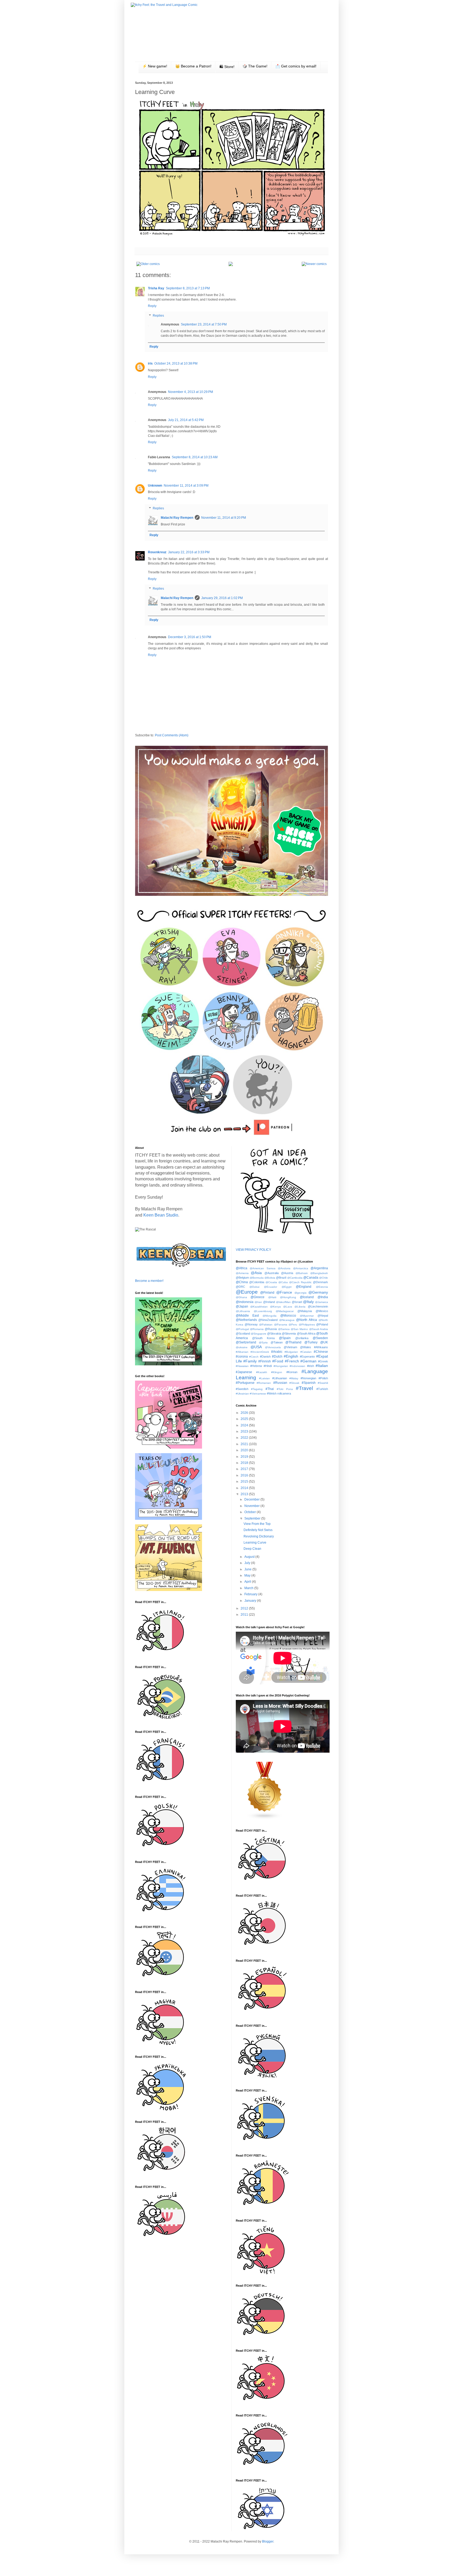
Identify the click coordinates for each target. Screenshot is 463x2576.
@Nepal (323, 1316)
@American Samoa (263, 1268)
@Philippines (307, 1325)
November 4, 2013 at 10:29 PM (191, 392)
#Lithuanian (280, 1378)
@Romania (257, 1329)
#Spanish (309, 1383)
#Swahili (323, 1383)
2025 (245, 1419)
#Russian (280, 1383)
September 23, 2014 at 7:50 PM (204, 324)
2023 (245, 1431)
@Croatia (271, 1282)
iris (150, 363)
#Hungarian (281, 1366)
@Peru (293, 1325)
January (251, 1601)
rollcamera (284, 1393)
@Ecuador (270, 1287)
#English (291, 1356)
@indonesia (245, 1302)
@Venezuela (273, 1347)
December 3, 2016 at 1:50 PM (190, 637)
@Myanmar (307, 1316)
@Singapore (259, 1334)
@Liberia (300, 1307)
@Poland (322, 1324)
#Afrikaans (321, 1347)
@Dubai (254, 1287)
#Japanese (244, 1372)
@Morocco (288, 1316)
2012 (245, 1608)
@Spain (285, 1338)
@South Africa (306, 1334)
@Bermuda (257, 1278)
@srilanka (302, 1338)
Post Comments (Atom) (172, 735)
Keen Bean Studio (161, 1215)
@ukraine (242, 1347)
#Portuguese (245, 1383)
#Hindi (268, 1366)
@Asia (256, 1273)
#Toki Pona (285, 1389)
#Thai (270, 1389)
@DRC (240, 1287)
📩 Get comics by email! (296, 66)
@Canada (311, 1278)
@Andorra (284, 1268)
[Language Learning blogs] (265, 1819)
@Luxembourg (263, 1311)
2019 (245, 1457)
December (252, 1499)
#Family (250, 1361)
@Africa (242, 1268)
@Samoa (284, 1329)
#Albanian (242, 1352)
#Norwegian (308, 1378)
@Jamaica (322, 1302)
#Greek (323, 1361)
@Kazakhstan (259, 1307)
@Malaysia (305, 1311)
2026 (245, 1413)
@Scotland (243, 1334)
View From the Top (257, 1524)
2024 (245, 1425)
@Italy (308, 1302)
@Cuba (283, 1282)
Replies (158, 316)
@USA (256, 1347)
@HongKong (288, 1297)
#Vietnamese (258, 1394)
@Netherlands (246, 1320)
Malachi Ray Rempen (177, 518)
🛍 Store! (227, 67)
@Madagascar (285, 1311)
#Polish (323, 1378)
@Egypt (287, 1287)
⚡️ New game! (155, 66)
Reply (152, 306)
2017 (245, 1469)
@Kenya (275, 1307)
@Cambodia (295, 1278)
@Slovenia (289, 1334)
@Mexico (322, 1311)
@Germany (318, 1292)
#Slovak (294, 1383)
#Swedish (242, 1389)
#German (308, 1361)
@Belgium (242, 1278)
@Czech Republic (300, 1282)
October (251, 1512)
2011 (245, 1615)
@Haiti (272, 1297)
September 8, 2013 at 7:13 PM (188, 288)
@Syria (263, 1342)
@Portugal (242, 1329)
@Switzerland (246, 1342)
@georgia (300, 1293)
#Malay (294, 1378)
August (250, 1557)
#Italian (322, 1366)
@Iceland (307, 1297)
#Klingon (277, 1372)
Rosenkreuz (157, 552)
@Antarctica (301, 1268)
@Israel (297, 1302)
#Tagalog (257, 1389)
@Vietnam (290, 1347)
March (249, 1588)
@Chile (324, 1278)
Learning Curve (255, 1543)
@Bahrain (302, 1273)
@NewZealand (268, 1320)
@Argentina (319, 1268)
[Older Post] (148, 264)
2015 (245, 1482)
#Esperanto (307, 1357)
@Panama (281, 1325)
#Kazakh (262, 1372)
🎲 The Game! (255, 66)
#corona (242, 1357)
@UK (324, 1342)
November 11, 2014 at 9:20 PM (224, 518)
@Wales (306, 1347)
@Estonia (322, 1287)
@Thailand (293, 1342)
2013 (245, 1494)
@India (323, 1297)
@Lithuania (243, 1311)
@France (284, 1292)
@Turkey (311, 1342)
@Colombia (257, 1282)
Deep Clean (252, 1549)
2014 (245, 1488)
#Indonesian (297, 1366)
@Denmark (320, 1282)
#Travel (304, 1388)
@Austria (287, 1273)
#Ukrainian (242, 1394)
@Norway (251, 1324)
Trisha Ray (156, 288)
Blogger (268, 2541)
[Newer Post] (314, 264)
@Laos (288, 1307)
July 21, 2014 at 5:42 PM (186, 420)
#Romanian (264, 1383)
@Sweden (320, 1338)
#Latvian (264, 1378)
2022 (245, 1438)
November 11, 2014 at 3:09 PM (186, 486)
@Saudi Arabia (319, 1329)
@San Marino (299, 1329)
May (248, 1575)
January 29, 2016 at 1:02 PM (222, 598)
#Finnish (265, 1361)
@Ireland (269, 1302)
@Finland (267, 1293)
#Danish (265, 1357)
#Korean (292, 1372)
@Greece (257, 1297)
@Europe (247, 1292)
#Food (278, 1361)
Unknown (155, 486)
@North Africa (307, 1320)
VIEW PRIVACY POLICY (253, 1250)
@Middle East (247, 1316)
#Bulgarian (291, 1352)
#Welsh (272, 1393)
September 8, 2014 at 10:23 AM (195, 457)
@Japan (242, 1306)
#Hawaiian (242, 1366)
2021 (245, 1444)
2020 (245, 1450)
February (251, 1594)
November (252, 1506)
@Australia (272, 1273)
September (253, 1518)
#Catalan (306, 1352)
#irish (311, 1366)
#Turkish (322, 1389)
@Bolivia (270, 1278)
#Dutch (277, 1357)
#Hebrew (256, 1366)
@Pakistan (266, 1325)
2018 (245, 1463)
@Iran (258, 1302)
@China (242, 1282)
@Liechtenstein (318, 1306)
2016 (245, 1475)
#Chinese (321, 1352)
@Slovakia (274, 1334)
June (248, 1569)
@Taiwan (277, 1342)
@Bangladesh (319, 1273)
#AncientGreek (260, 1352)
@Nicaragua (287, 1320)
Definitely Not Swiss (258, 1530)
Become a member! (149, 1281)
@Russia (271, 1329)
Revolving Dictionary (259, 1536)
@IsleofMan (283, 1302)
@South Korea (263, 1338)
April (248, 1582)
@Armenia (242, 1273)
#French (292, 1361)
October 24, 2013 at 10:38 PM (176, 363)
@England (304, 1287)
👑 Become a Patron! (193, 66)
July (248, 1563)
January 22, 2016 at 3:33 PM (189, 552)
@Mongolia (270, 1316)
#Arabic (277, 1352)
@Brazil (281, 1278)
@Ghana (241, 1297)
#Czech (254, 1357)
